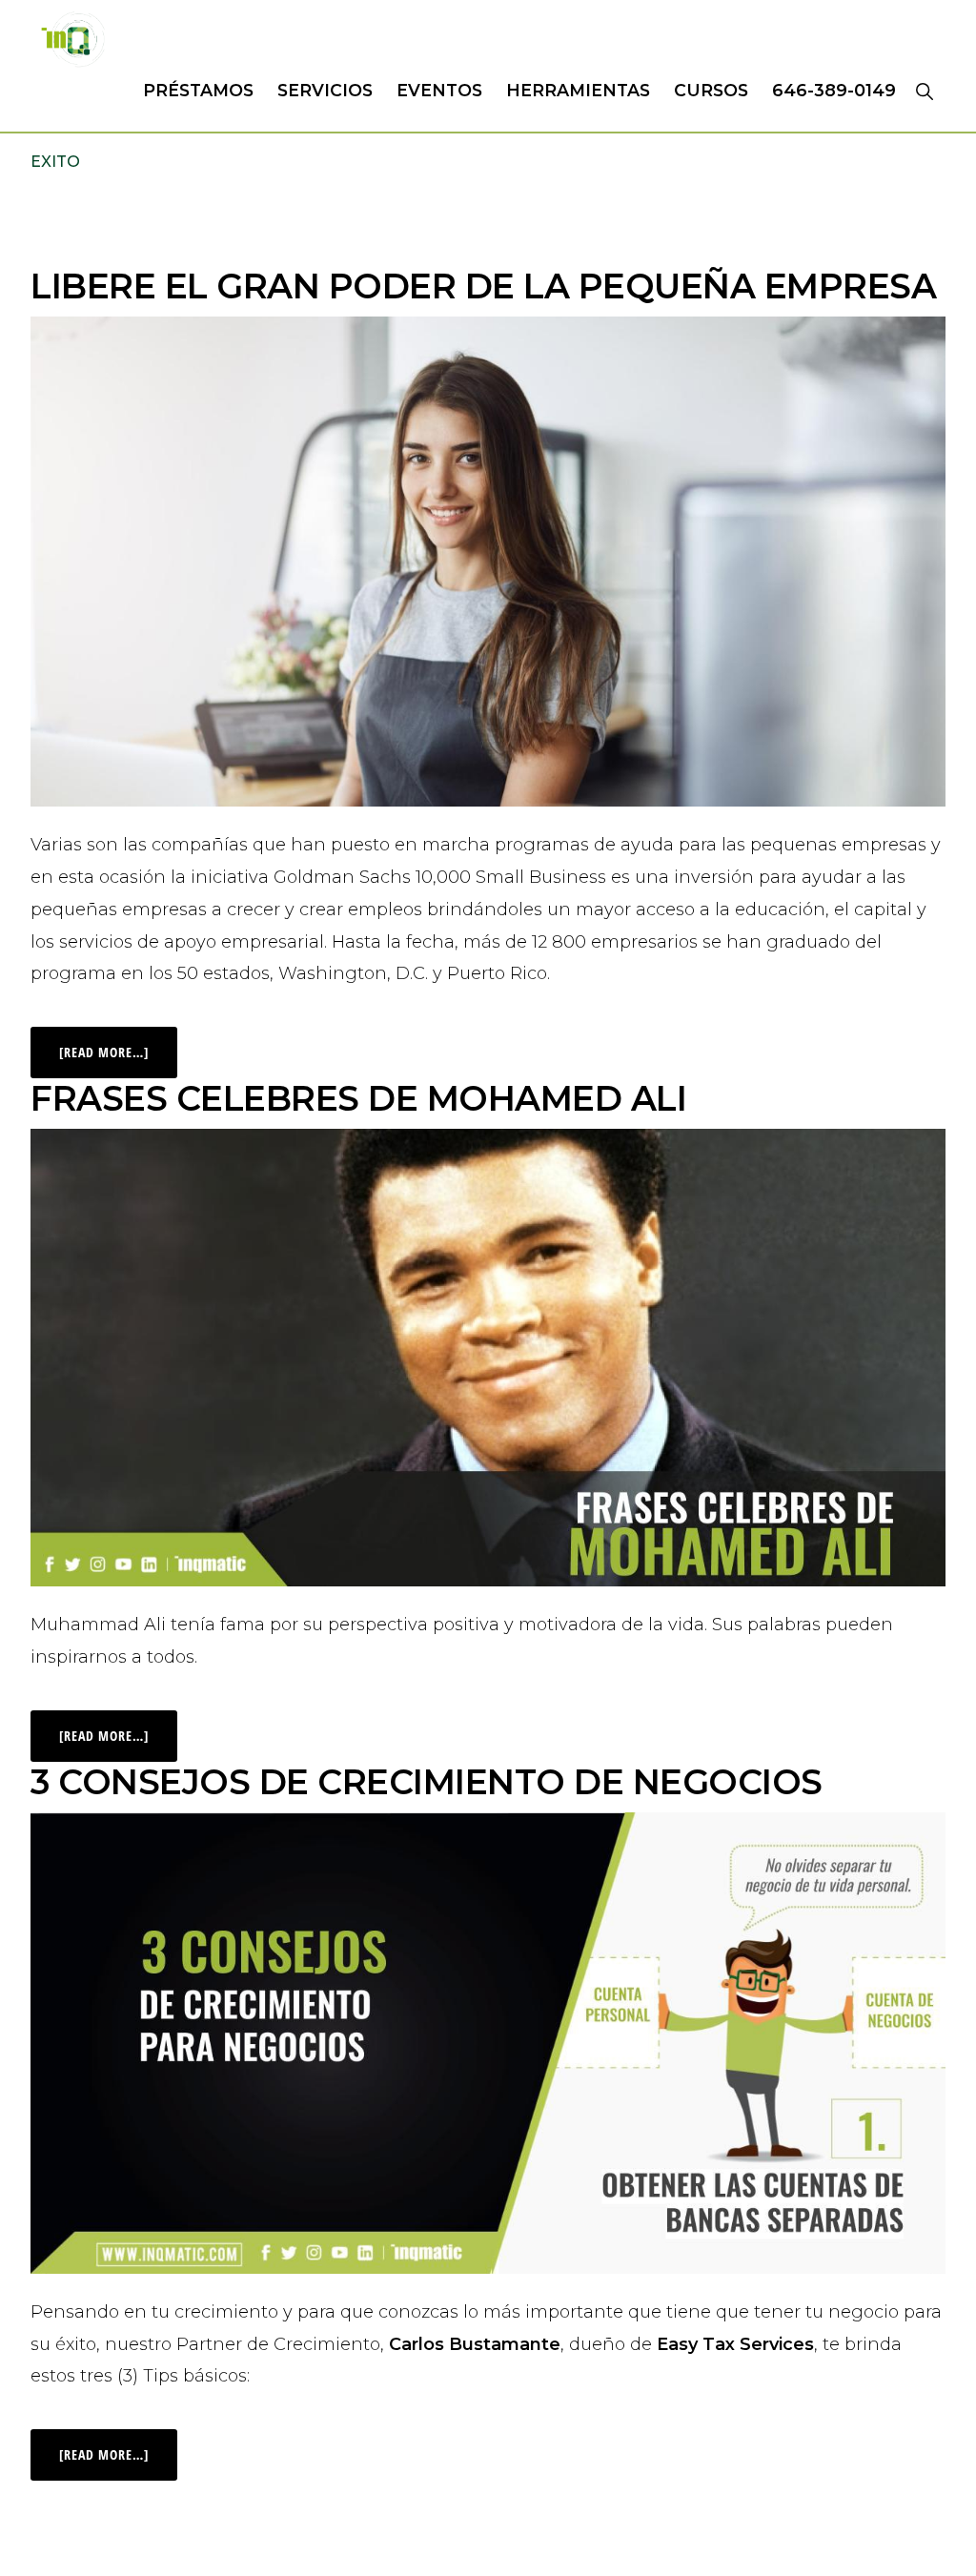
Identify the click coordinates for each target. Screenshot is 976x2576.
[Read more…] (118, 1044)
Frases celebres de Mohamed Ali (358, 1098)
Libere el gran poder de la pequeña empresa (483, 286)
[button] (924, 91)
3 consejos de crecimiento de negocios (427, 1782)
